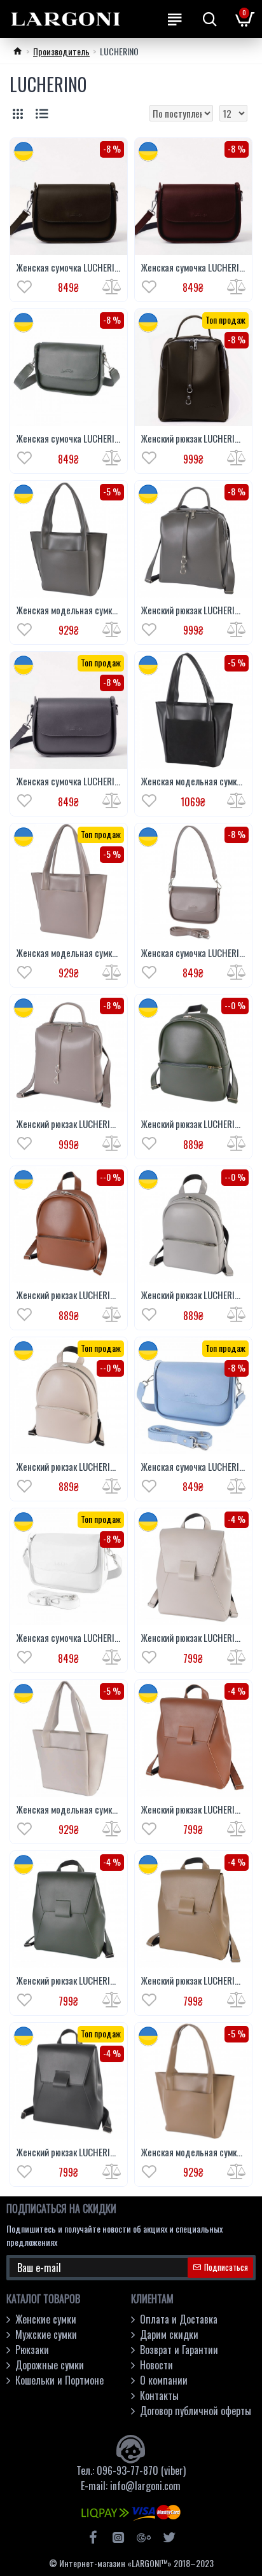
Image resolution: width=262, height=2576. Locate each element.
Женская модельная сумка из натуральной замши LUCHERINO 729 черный (193, 782)
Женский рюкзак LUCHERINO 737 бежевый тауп (193, 1638)
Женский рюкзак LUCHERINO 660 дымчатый (69, 1124)
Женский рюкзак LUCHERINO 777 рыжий (69, 1295)
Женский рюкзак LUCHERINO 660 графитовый (193, 610)
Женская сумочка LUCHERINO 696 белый (69, 1638)
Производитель (61, 51)
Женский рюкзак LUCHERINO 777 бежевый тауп (69, 1467)
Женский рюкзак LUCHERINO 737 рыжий (193, 1810)
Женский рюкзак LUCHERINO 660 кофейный (193, 439)
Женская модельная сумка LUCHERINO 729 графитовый (69, 610)
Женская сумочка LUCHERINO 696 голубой (193, 1467)
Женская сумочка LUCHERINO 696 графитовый (69, 782)
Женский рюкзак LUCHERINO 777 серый (193, 1295)
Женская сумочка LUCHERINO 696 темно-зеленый (69, 439)
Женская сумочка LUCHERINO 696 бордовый (193, 268)
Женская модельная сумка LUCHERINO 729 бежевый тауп (69, 1810)
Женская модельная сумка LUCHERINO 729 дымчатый (69, 953)
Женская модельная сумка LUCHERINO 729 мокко (193, 2152)
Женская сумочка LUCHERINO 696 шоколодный (69, 268)
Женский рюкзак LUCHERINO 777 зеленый (193, 1124)
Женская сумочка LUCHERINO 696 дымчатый (193, 953)
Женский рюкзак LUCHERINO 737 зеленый (69, 1981)
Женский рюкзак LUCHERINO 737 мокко (193, 1981)
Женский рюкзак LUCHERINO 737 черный (69, 2152)
